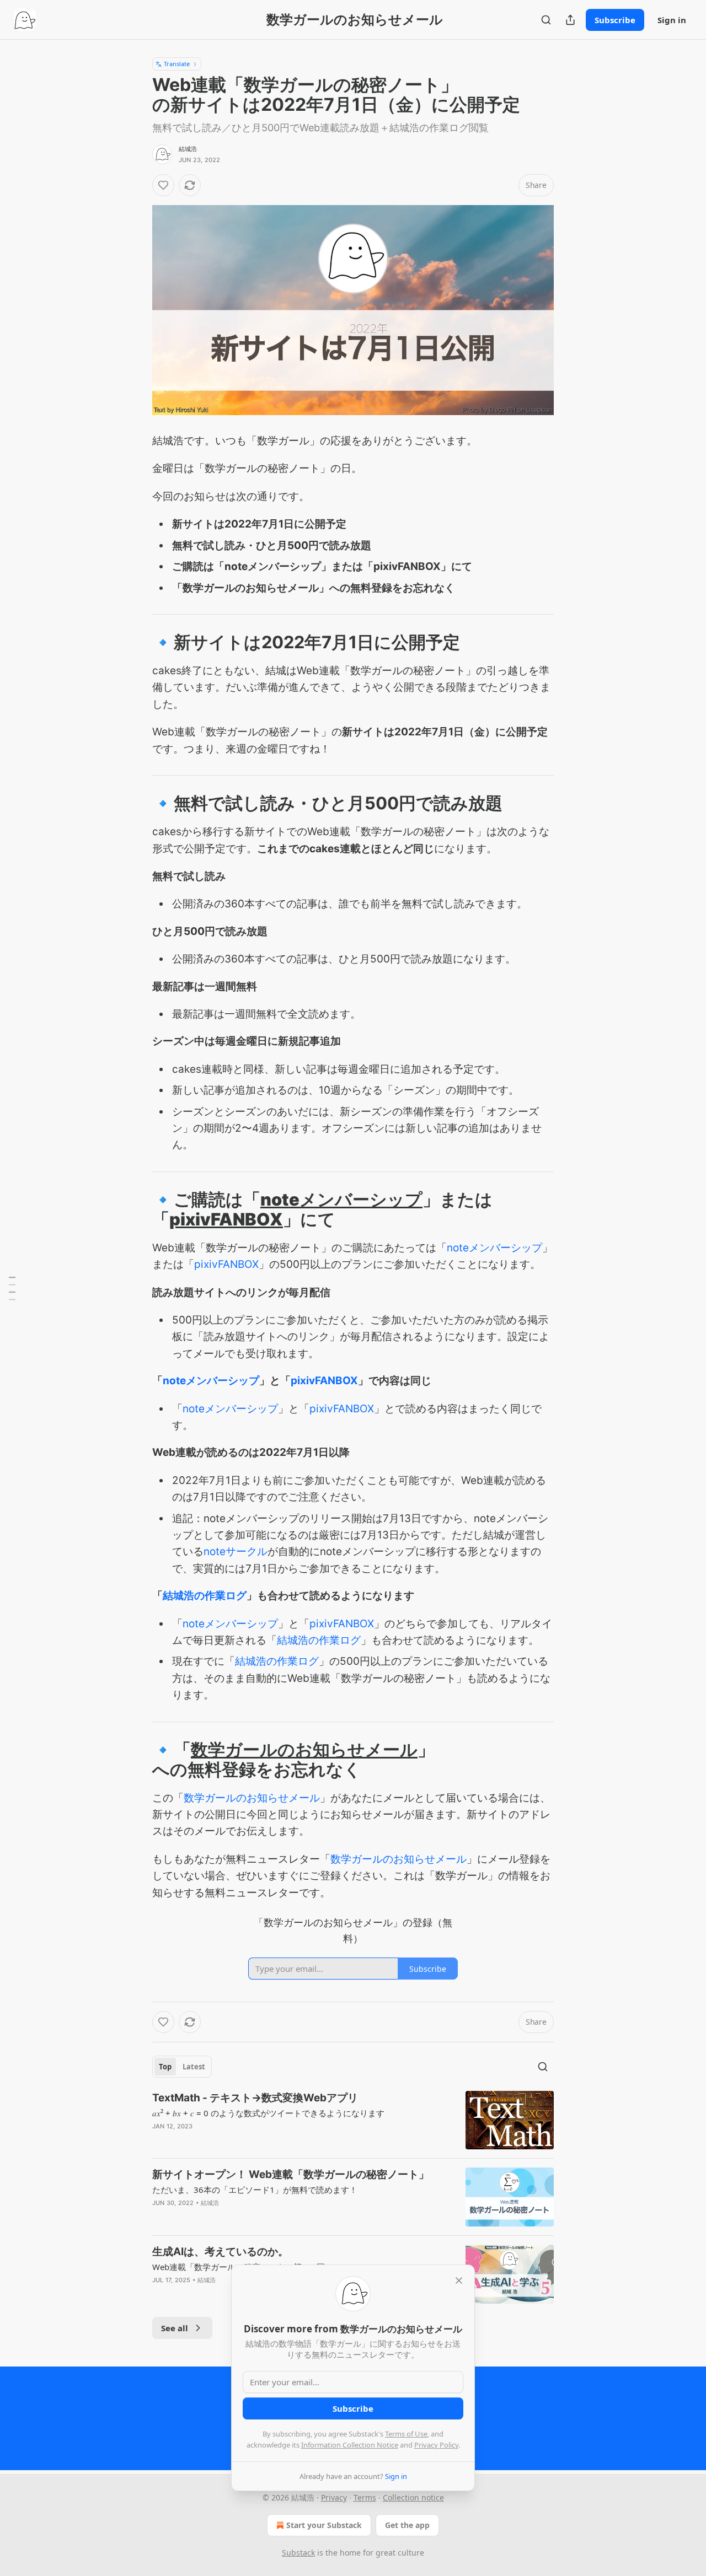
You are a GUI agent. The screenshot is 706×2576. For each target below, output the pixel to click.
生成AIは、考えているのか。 (220, 2252)
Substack (298, 2553)
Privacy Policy (436, 2445)
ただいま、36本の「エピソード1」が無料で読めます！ (255, 2190)
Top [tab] (165, 2067)
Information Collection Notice (350, 2445)
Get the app (407, 2525)
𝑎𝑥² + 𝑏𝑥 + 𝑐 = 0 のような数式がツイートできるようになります (268, 2113)
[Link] (137, 642)
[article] (353, 2120)
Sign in (672, 20)
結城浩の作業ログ (205, 1596)
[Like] (163, 185)
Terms (365, 2497)
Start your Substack (324, 2525)
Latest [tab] (194, 2067)
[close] (459, 2281)
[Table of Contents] (12, 1288)
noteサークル (236, 1551)
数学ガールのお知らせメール (304, 1749)
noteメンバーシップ (341, 1199)
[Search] (546, 20)
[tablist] (182, 2067)
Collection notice (413, 2497)
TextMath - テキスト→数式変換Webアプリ (255, 2098)
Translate (177, 64)
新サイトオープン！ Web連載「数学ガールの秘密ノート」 (291, 2174)
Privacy (334, 2497)
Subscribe (615, 20)
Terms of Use (406, 2434)
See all (175, 2328)
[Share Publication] (570, 20)
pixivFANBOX (226, 1219)
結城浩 (188, 149)
